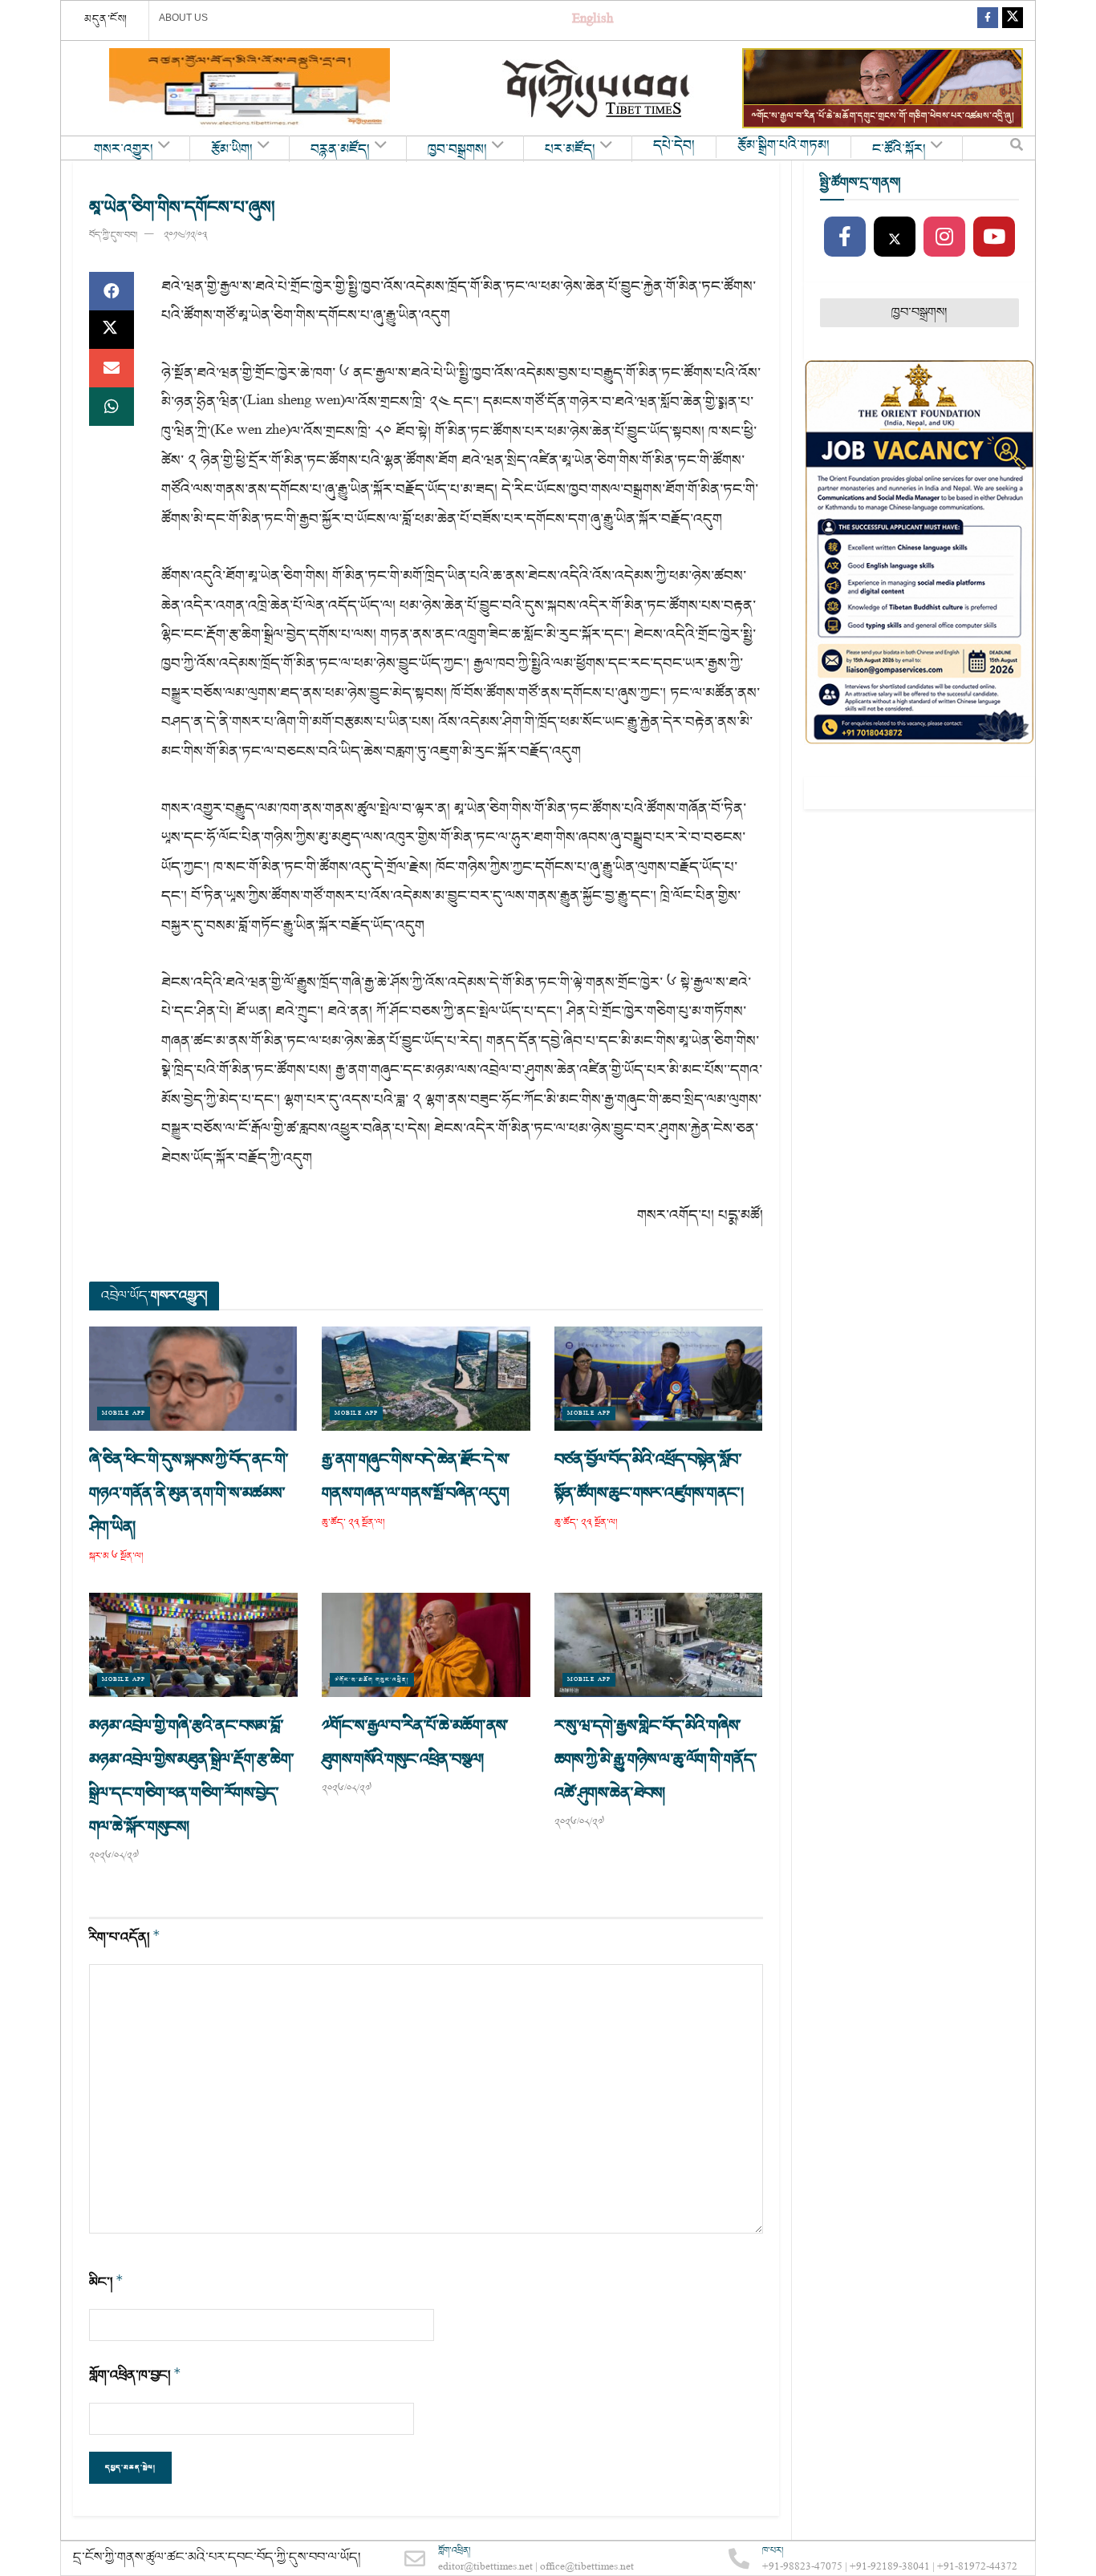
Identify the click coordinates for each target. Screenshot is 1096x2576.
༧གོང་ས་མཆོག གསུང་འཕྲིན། (372, 1680)
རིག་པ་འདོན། (125, 1937)
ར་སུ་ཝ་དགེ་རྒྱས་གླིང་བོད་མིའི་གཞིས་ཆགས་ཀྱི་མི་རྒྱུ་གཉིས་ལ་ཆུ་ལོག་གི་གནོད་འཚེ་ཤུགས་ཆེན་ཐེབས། (656, 1760)
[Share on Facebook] (112, 291)
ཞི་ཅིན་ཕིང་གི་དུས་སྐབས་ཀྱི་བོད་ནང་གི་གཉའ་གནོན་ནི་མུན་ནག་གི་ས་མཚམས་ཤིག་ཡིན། (189, 1493)
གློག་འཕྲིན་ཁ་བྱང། (135, 2375)
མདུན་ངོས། (106, 19)
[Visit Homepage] (598, 89)
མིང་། (106, 2282)
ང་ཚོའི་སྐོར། (899, 150)
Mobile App (124, 1414)
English (593, 20)
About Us (183, 18)
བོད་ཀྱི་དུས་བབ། (113, 235)
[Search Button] (1017, 148)
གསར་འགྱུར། (124, 150)
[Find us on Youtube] (994, 237)
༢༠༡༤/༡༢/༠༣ (185, 235)
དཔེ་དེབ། (674, 146)
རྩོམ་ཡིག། (232, 150)
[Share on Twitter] (112, 330)
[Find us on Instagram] (944, 237)
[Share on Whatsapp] (112, 407)
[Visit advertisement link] (250, 88)
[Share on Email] (112, 368)
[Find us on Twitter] (1013, 20)
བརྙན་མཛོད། (340, 150)
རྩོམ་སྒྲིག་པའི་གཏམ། (783, 146)
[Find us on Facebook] (988, 20)
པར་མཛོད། (570, 150)
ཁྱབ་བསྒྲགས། (457, 150)
